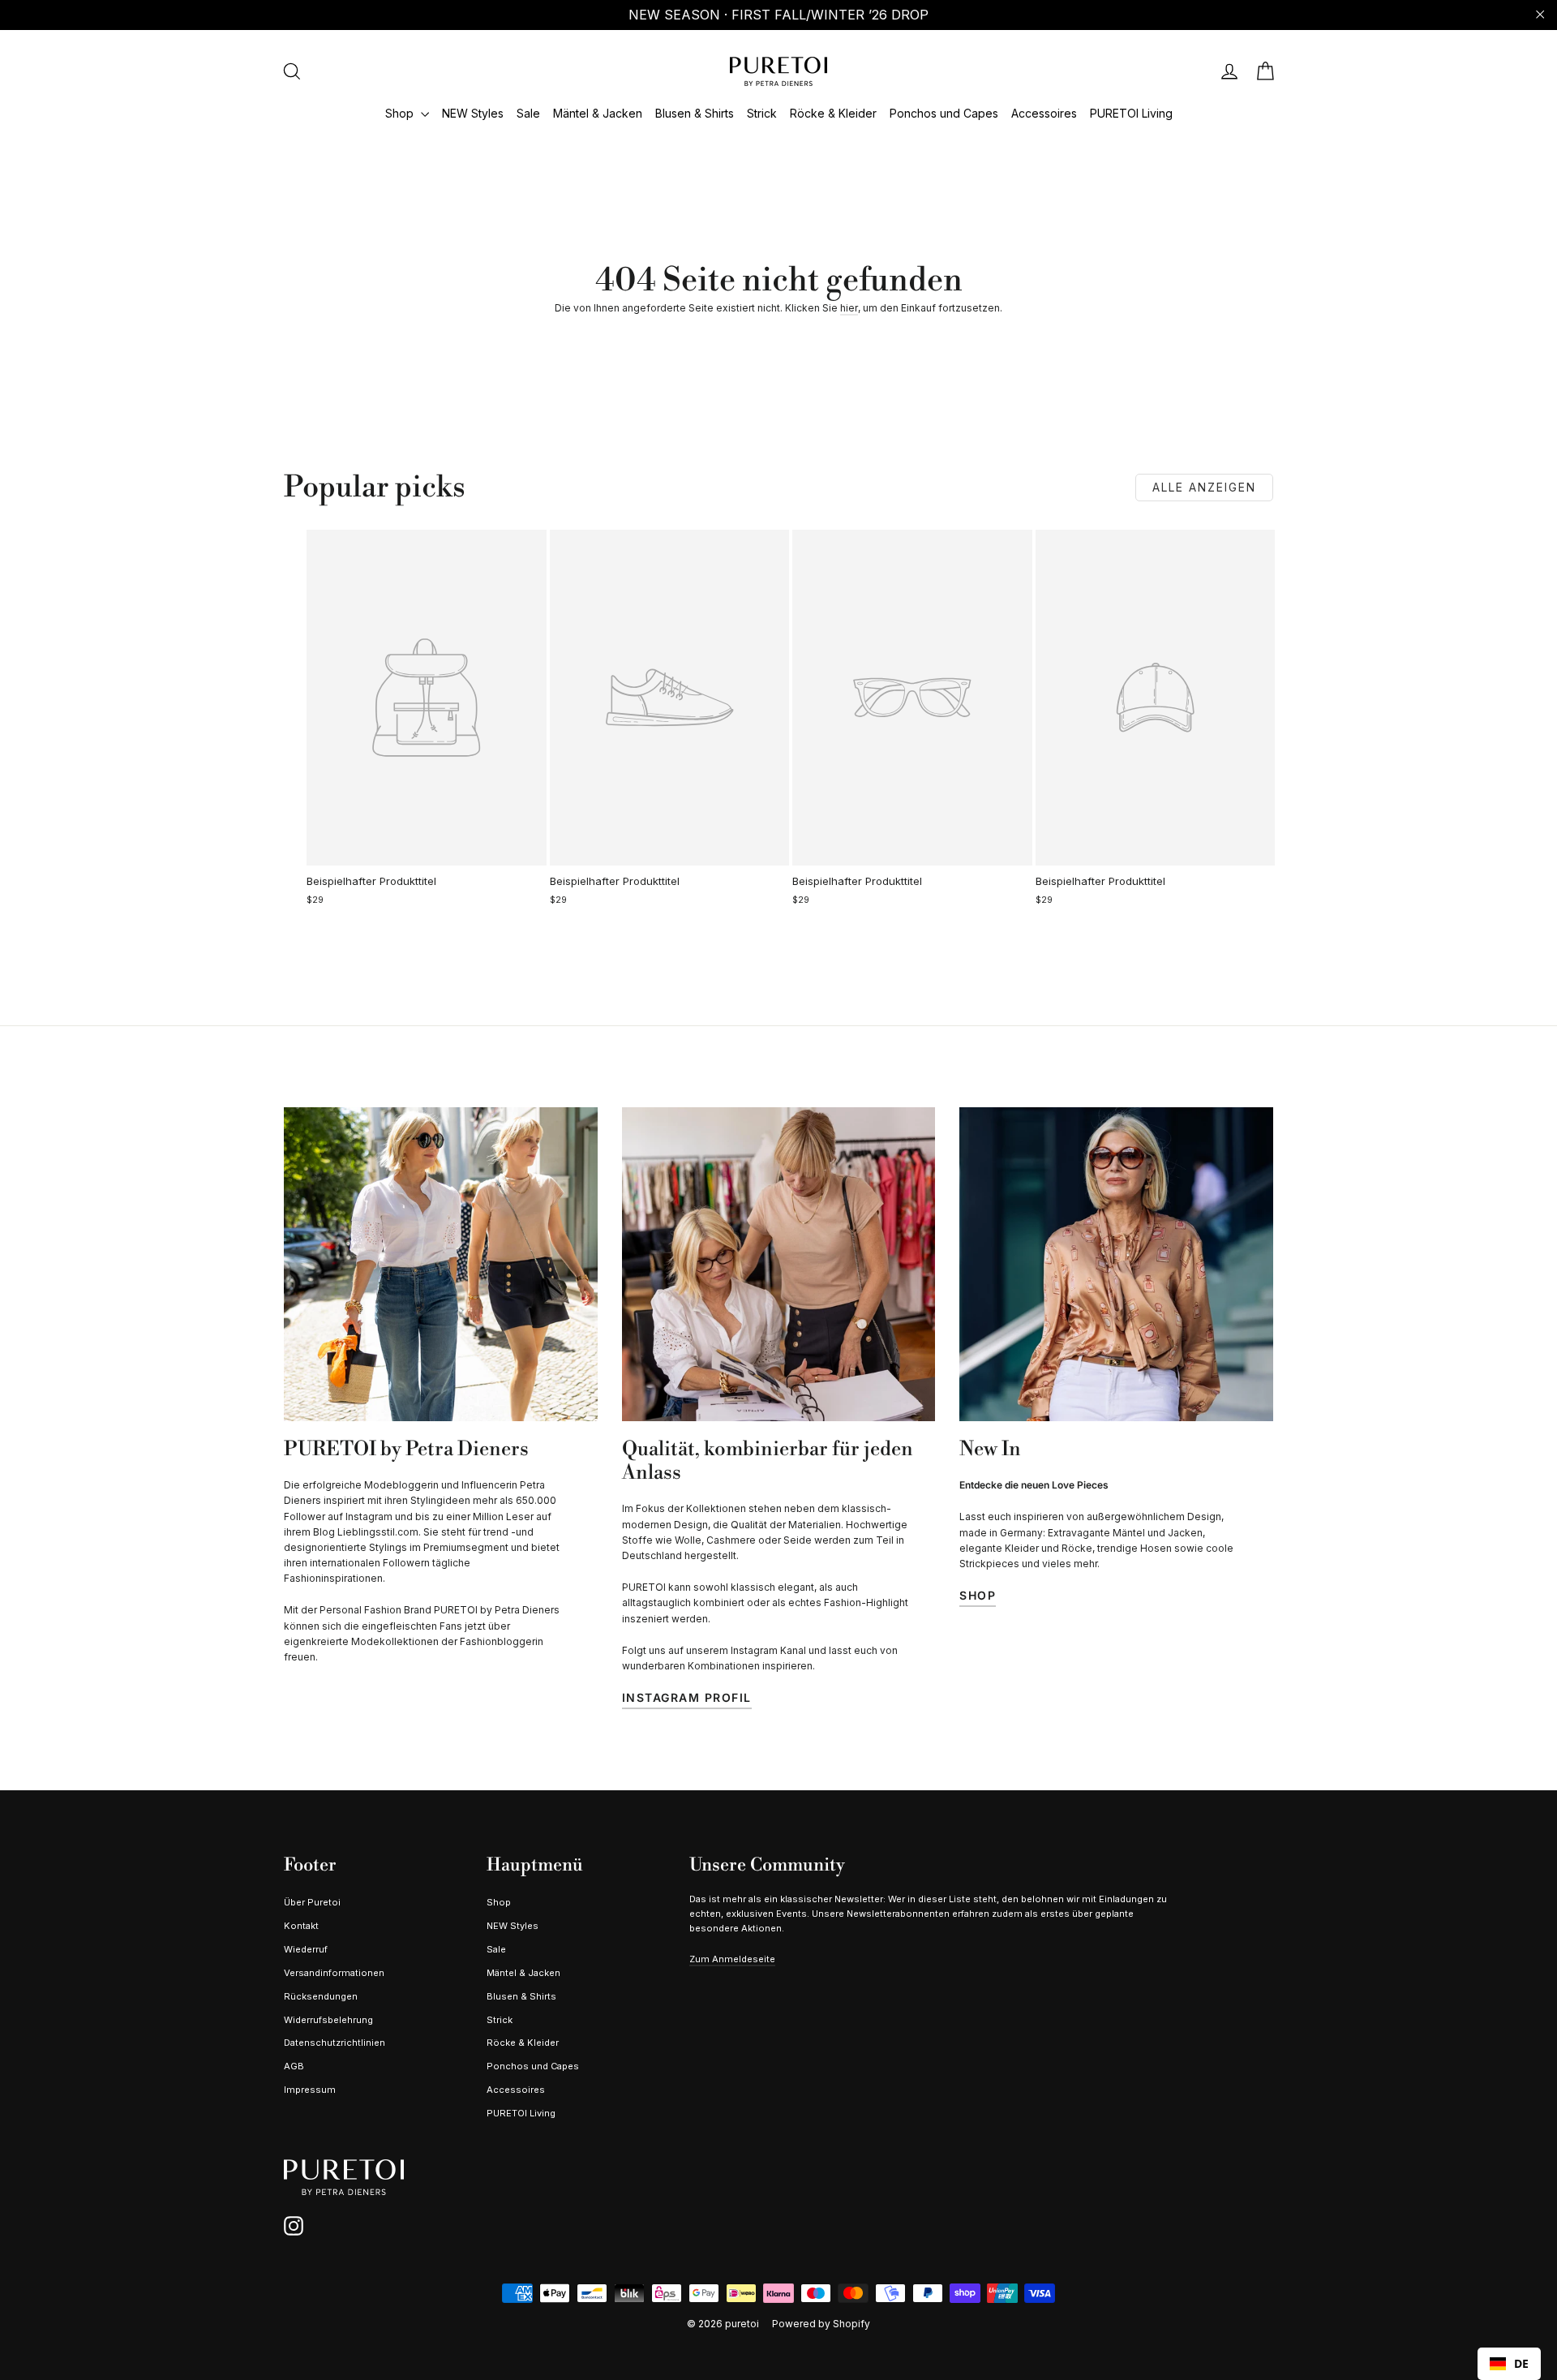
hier (849, 308)
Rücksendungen (321, 1996)
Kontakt (301, 1926)
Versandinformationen (334, 1973)
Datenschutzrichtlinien (335, 2043)
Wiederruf (306, 1949)
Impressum (310, 2090)
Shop (401, 113)
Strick (762, 113)
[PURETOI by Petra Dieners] (441, 1264)
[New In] (1116, 1264)
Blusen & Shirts (695, 113)
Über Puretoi (312, 1902)
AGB (294, 2066)
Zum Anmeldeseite (732, 1959)
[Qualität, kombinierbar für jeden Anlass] (779, 1264)
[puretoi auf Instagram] (294, 2226)
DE (1521, 2363)
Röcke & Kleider (833, 113)
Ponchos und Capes (944, 113)
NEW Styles (473, 113)
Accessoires (1044, 113)
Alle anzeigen (1204, 487)
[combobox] (1509, 2364)
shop (978, 1595)
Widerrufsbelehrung (328, 2020)
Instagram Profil (687, 1697)
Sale (528, 113)
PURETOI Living (1131, 113)
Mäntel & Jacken (598, 113)
